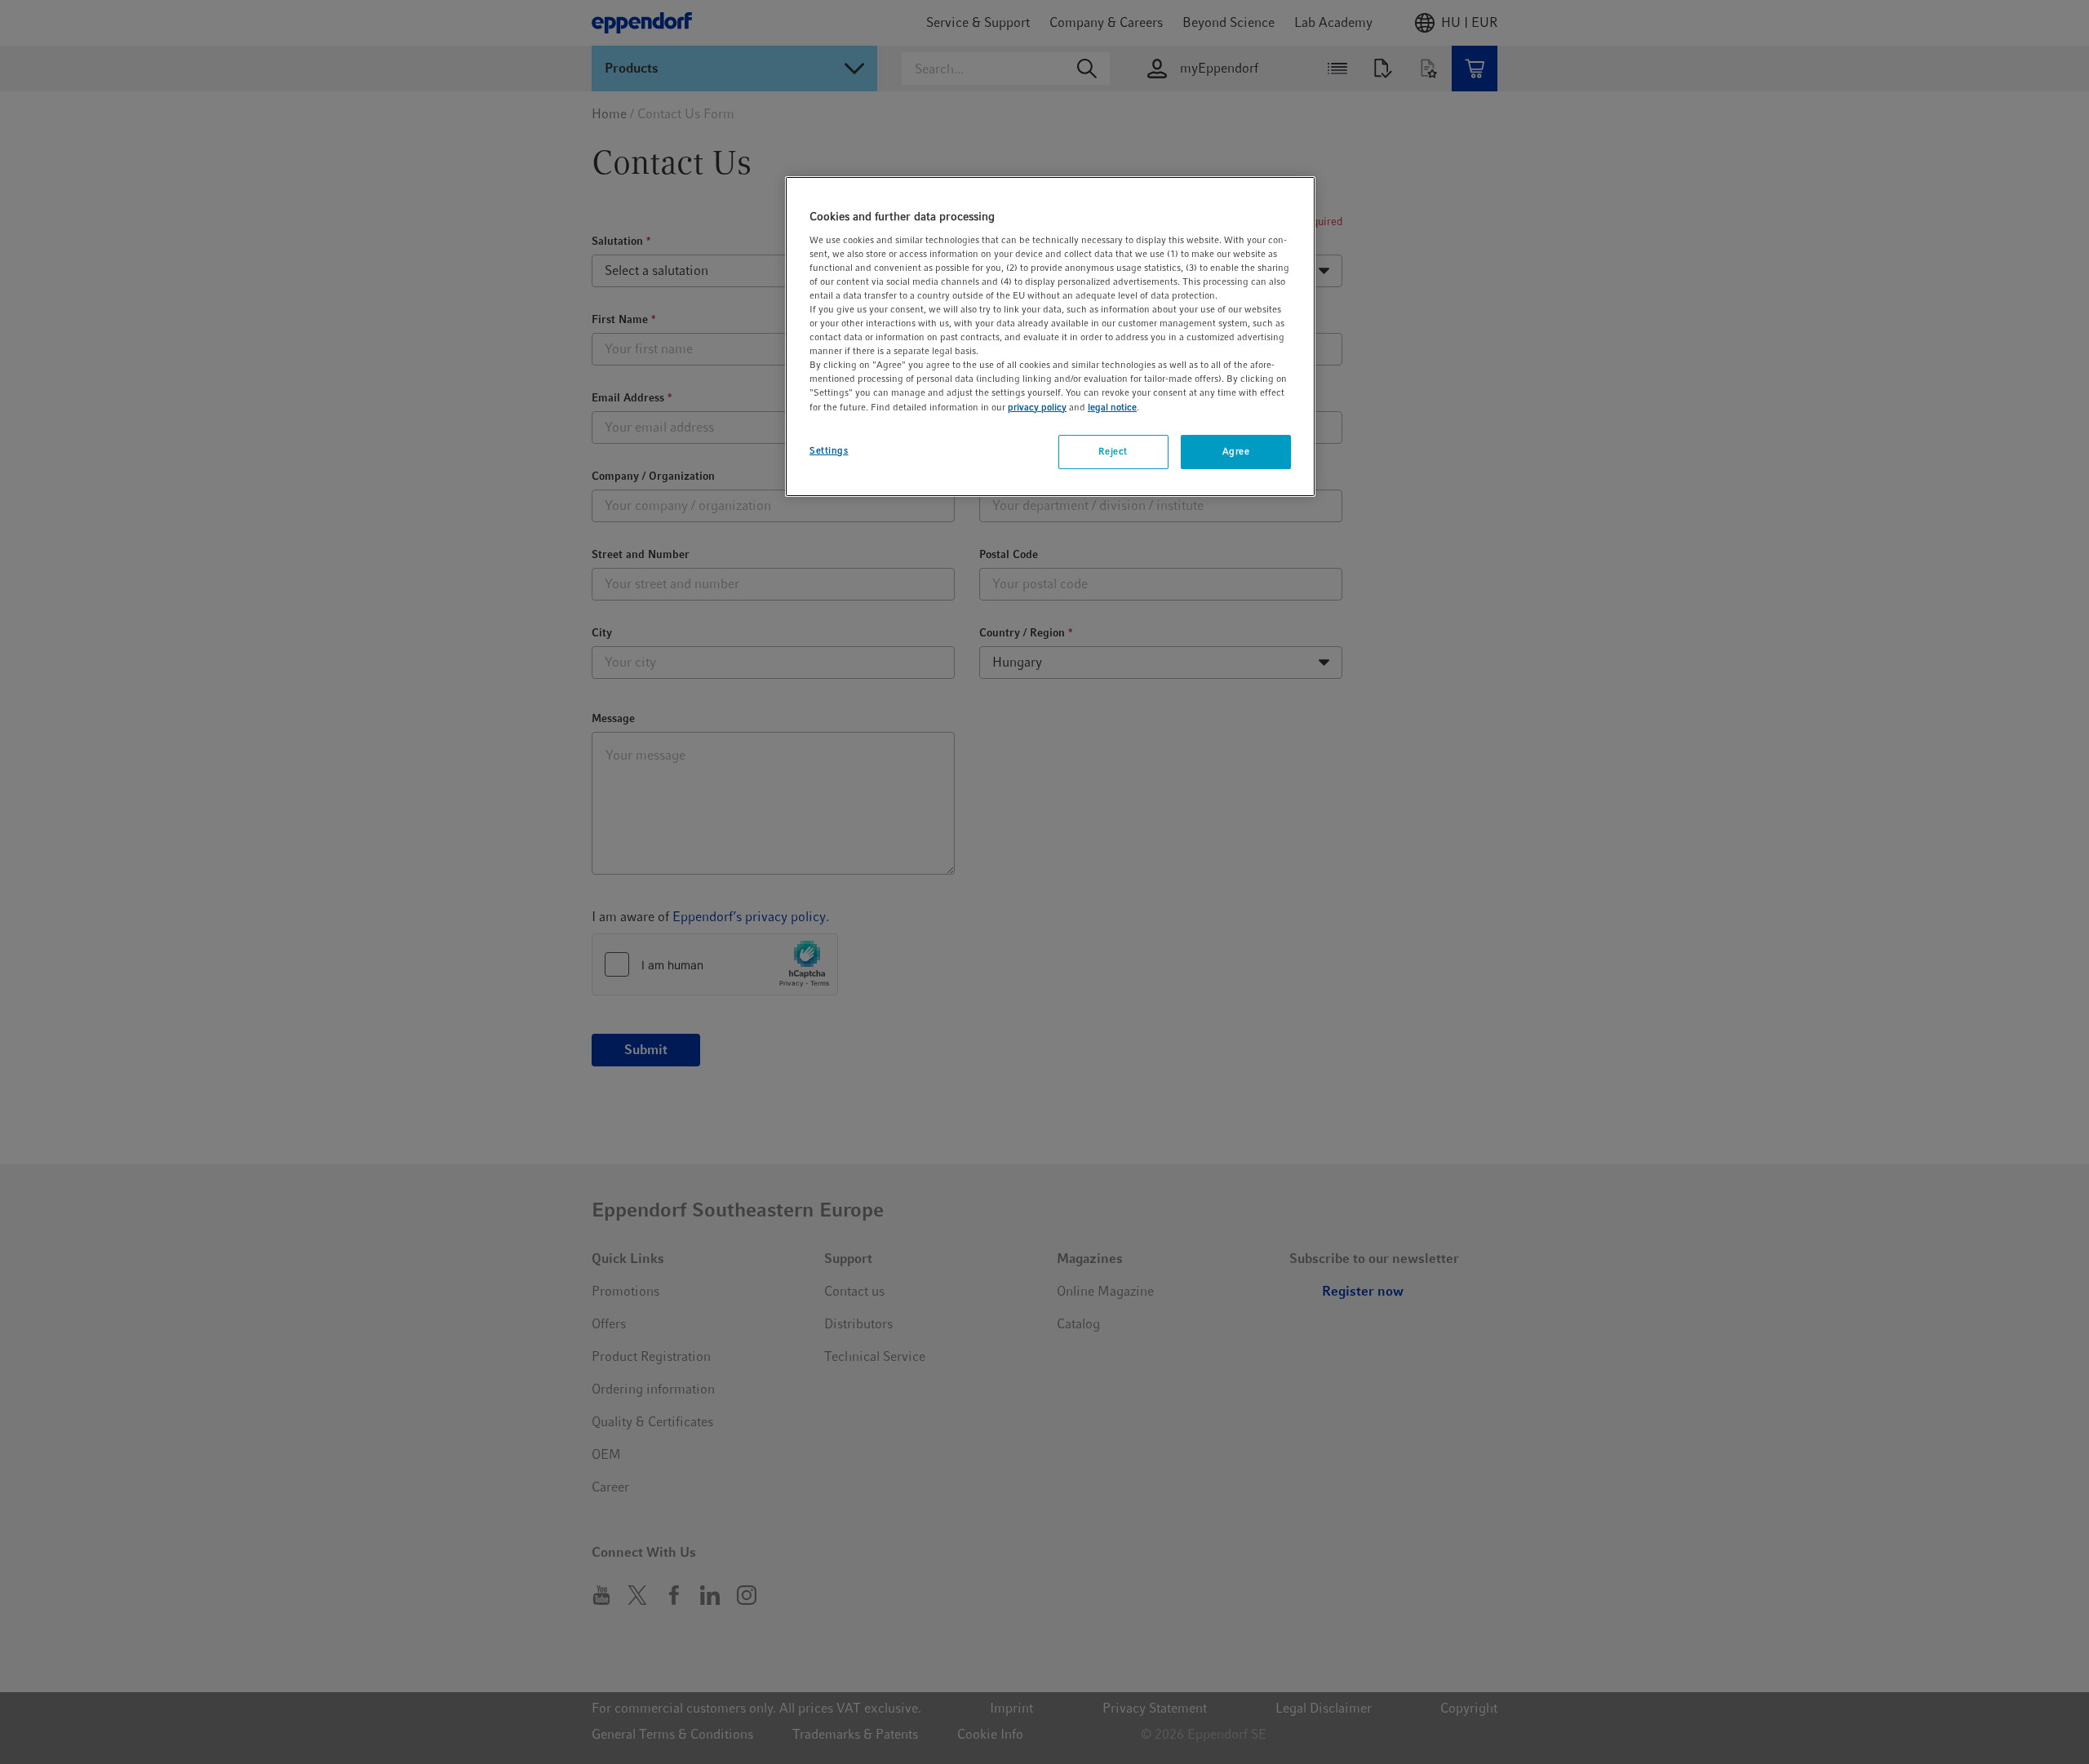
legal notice (1112, 407)
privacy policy (1037, 407)
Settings (829, 450)
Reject (1113, 451)
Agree (1236, 451)
